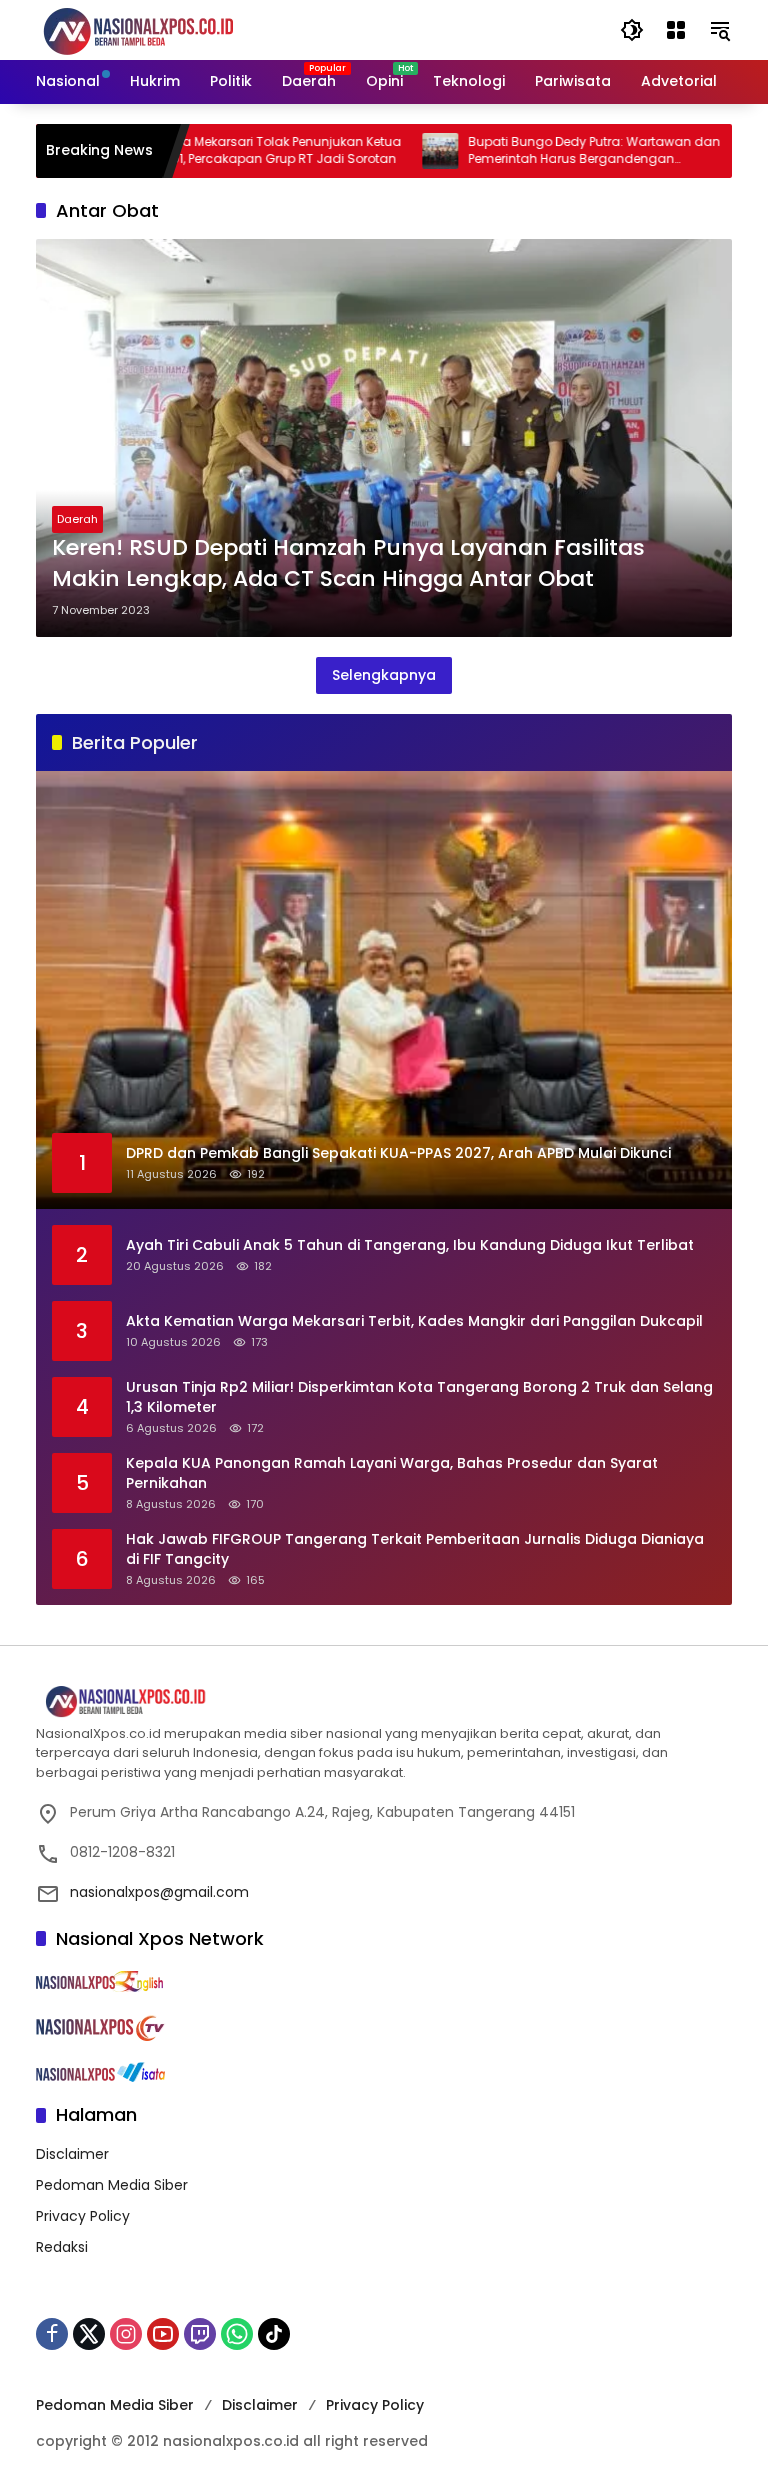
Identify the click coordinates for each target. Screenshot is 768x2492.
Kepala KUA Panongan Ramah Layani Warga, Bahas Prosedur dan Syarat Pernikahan (392, 1473)
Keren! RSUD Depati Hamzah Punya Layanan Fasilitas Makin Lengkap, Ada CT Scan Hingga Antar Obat (348, 563)
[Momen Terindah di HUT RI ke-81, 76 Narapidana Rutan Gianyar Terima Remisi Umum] (702, 151)
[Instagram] (126, 2334)
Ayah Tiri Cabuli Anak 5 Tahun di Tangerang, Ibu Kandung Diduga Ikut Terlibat (410, 1245)
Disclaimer (72, 2154)
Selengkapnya (384, 675)
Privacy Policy (83, 2216)
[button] (632, 30)
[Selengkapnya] (384, 1702)
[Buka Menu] (676, 30)
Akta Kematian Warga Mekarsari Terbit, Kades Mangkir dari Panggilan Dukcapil (414, 1321)
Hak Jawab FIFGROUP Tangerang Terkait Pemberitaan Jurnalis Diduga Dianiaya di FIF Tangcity (415, 1549)
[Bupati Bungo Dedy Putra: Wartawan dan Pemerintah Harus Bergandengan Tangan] (382, 151)
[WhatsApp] (237, 2334)
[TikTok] (274, 2334)
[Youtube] (163, 2334)
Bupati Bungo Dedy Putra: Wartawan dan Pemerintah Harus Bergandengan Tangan (536, 151)
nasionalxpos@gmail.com (159, 1892)
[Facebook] (52, 2334)
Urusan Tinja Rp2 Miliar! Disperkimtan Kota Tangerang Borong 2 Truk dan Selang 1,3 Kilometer (419, 1397)
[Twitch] (200, 2334)
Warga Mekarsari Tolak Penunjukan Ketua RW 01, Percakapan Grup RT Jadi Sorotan (216, 150)
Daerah (77, 519)
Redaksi (62, 2247)
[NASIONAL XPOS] (162, 29)
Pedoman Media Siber (112, 2185)
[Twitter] (89, 2334)
